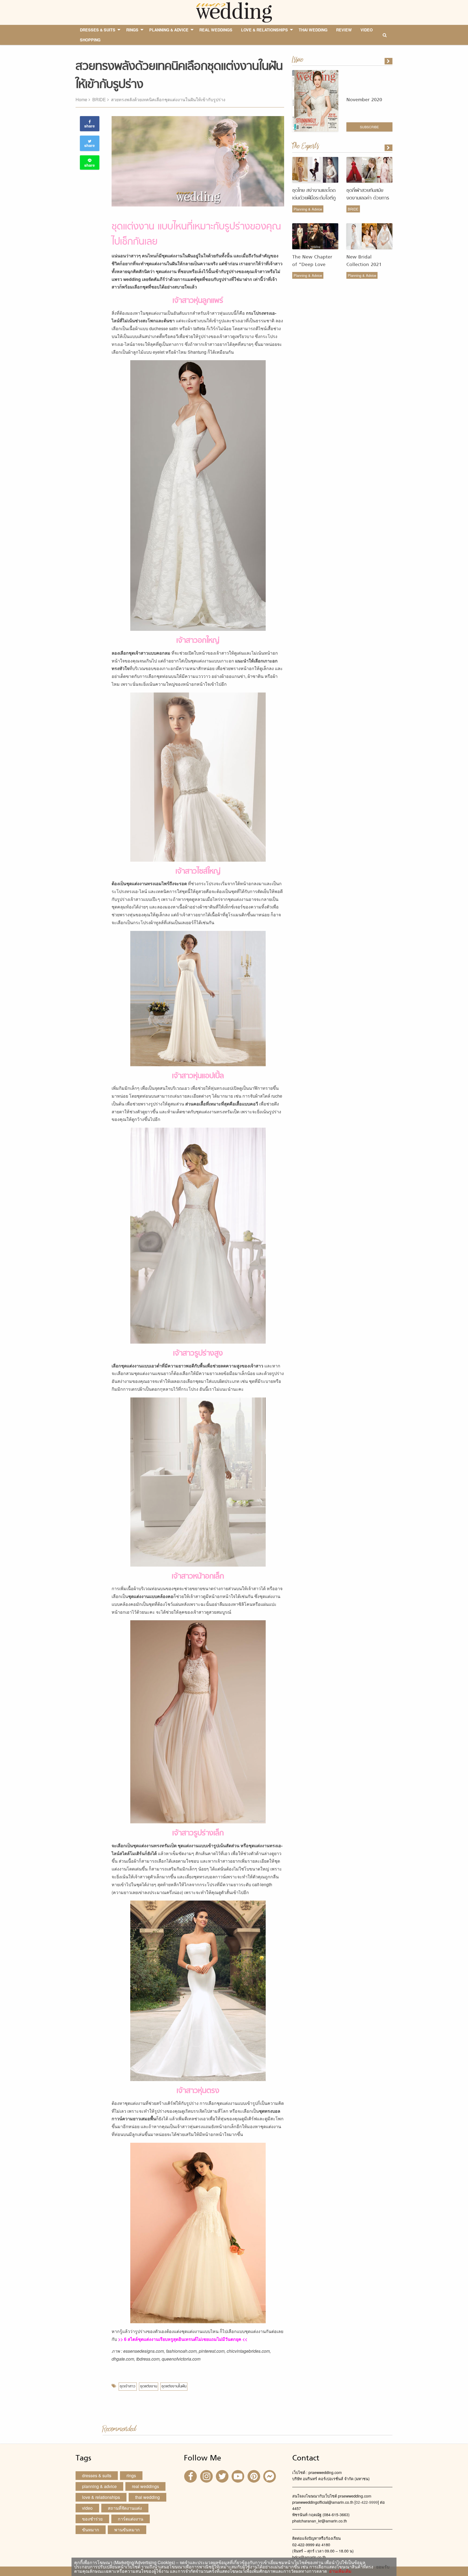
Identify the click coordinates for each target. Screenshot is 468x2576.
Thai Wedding (147, 2497)
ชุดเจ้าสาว (128, 2386)
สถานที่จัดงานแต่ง (125, 2508)
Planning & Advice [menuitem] (169, 30)
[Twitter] (223, 2476)
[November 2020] (389, 61)
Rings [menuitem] (132, 30)
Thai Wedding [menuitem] (313, 30)
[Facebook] (191, 2476)
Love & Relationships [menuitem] (264, 30)
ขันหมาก (91, 2530)
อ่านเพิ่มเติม (339, 2571)
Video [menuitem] (367, 30)
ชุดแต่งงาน (149, 2386)
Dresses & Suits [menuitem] (98, 30)
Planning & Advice (308, 209)
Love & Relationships (101, 2497)
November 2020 (364, 100)
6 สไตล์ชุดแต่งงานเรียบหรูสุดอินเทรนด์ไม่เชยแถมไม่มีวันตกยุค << (186, 2339)
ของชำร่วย (92, 2519)
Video (87, 2508)
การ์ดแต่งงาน (131, 2519)
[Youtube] (239, 2476)
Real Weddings (145, 2486)
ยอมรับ (383, 2567)
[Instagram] (207, 2476)
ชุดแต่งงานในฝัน (174, 2386)
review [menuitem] (344, 30)
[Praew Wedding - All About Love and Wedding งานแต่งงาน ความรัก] (234, 12)
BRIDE (99, 99)
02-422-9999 (367, 2502)
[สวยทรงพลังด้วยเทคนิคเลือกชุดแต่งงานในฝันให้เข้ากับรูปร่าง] (389, 148)
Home (81, 99)
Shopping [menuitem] (90, 40)
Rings (131, 2475)
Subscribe (369, 127)
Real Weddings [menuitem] (216, 30)
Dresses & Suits (97, 2475)
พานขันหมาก (127, 2530)
